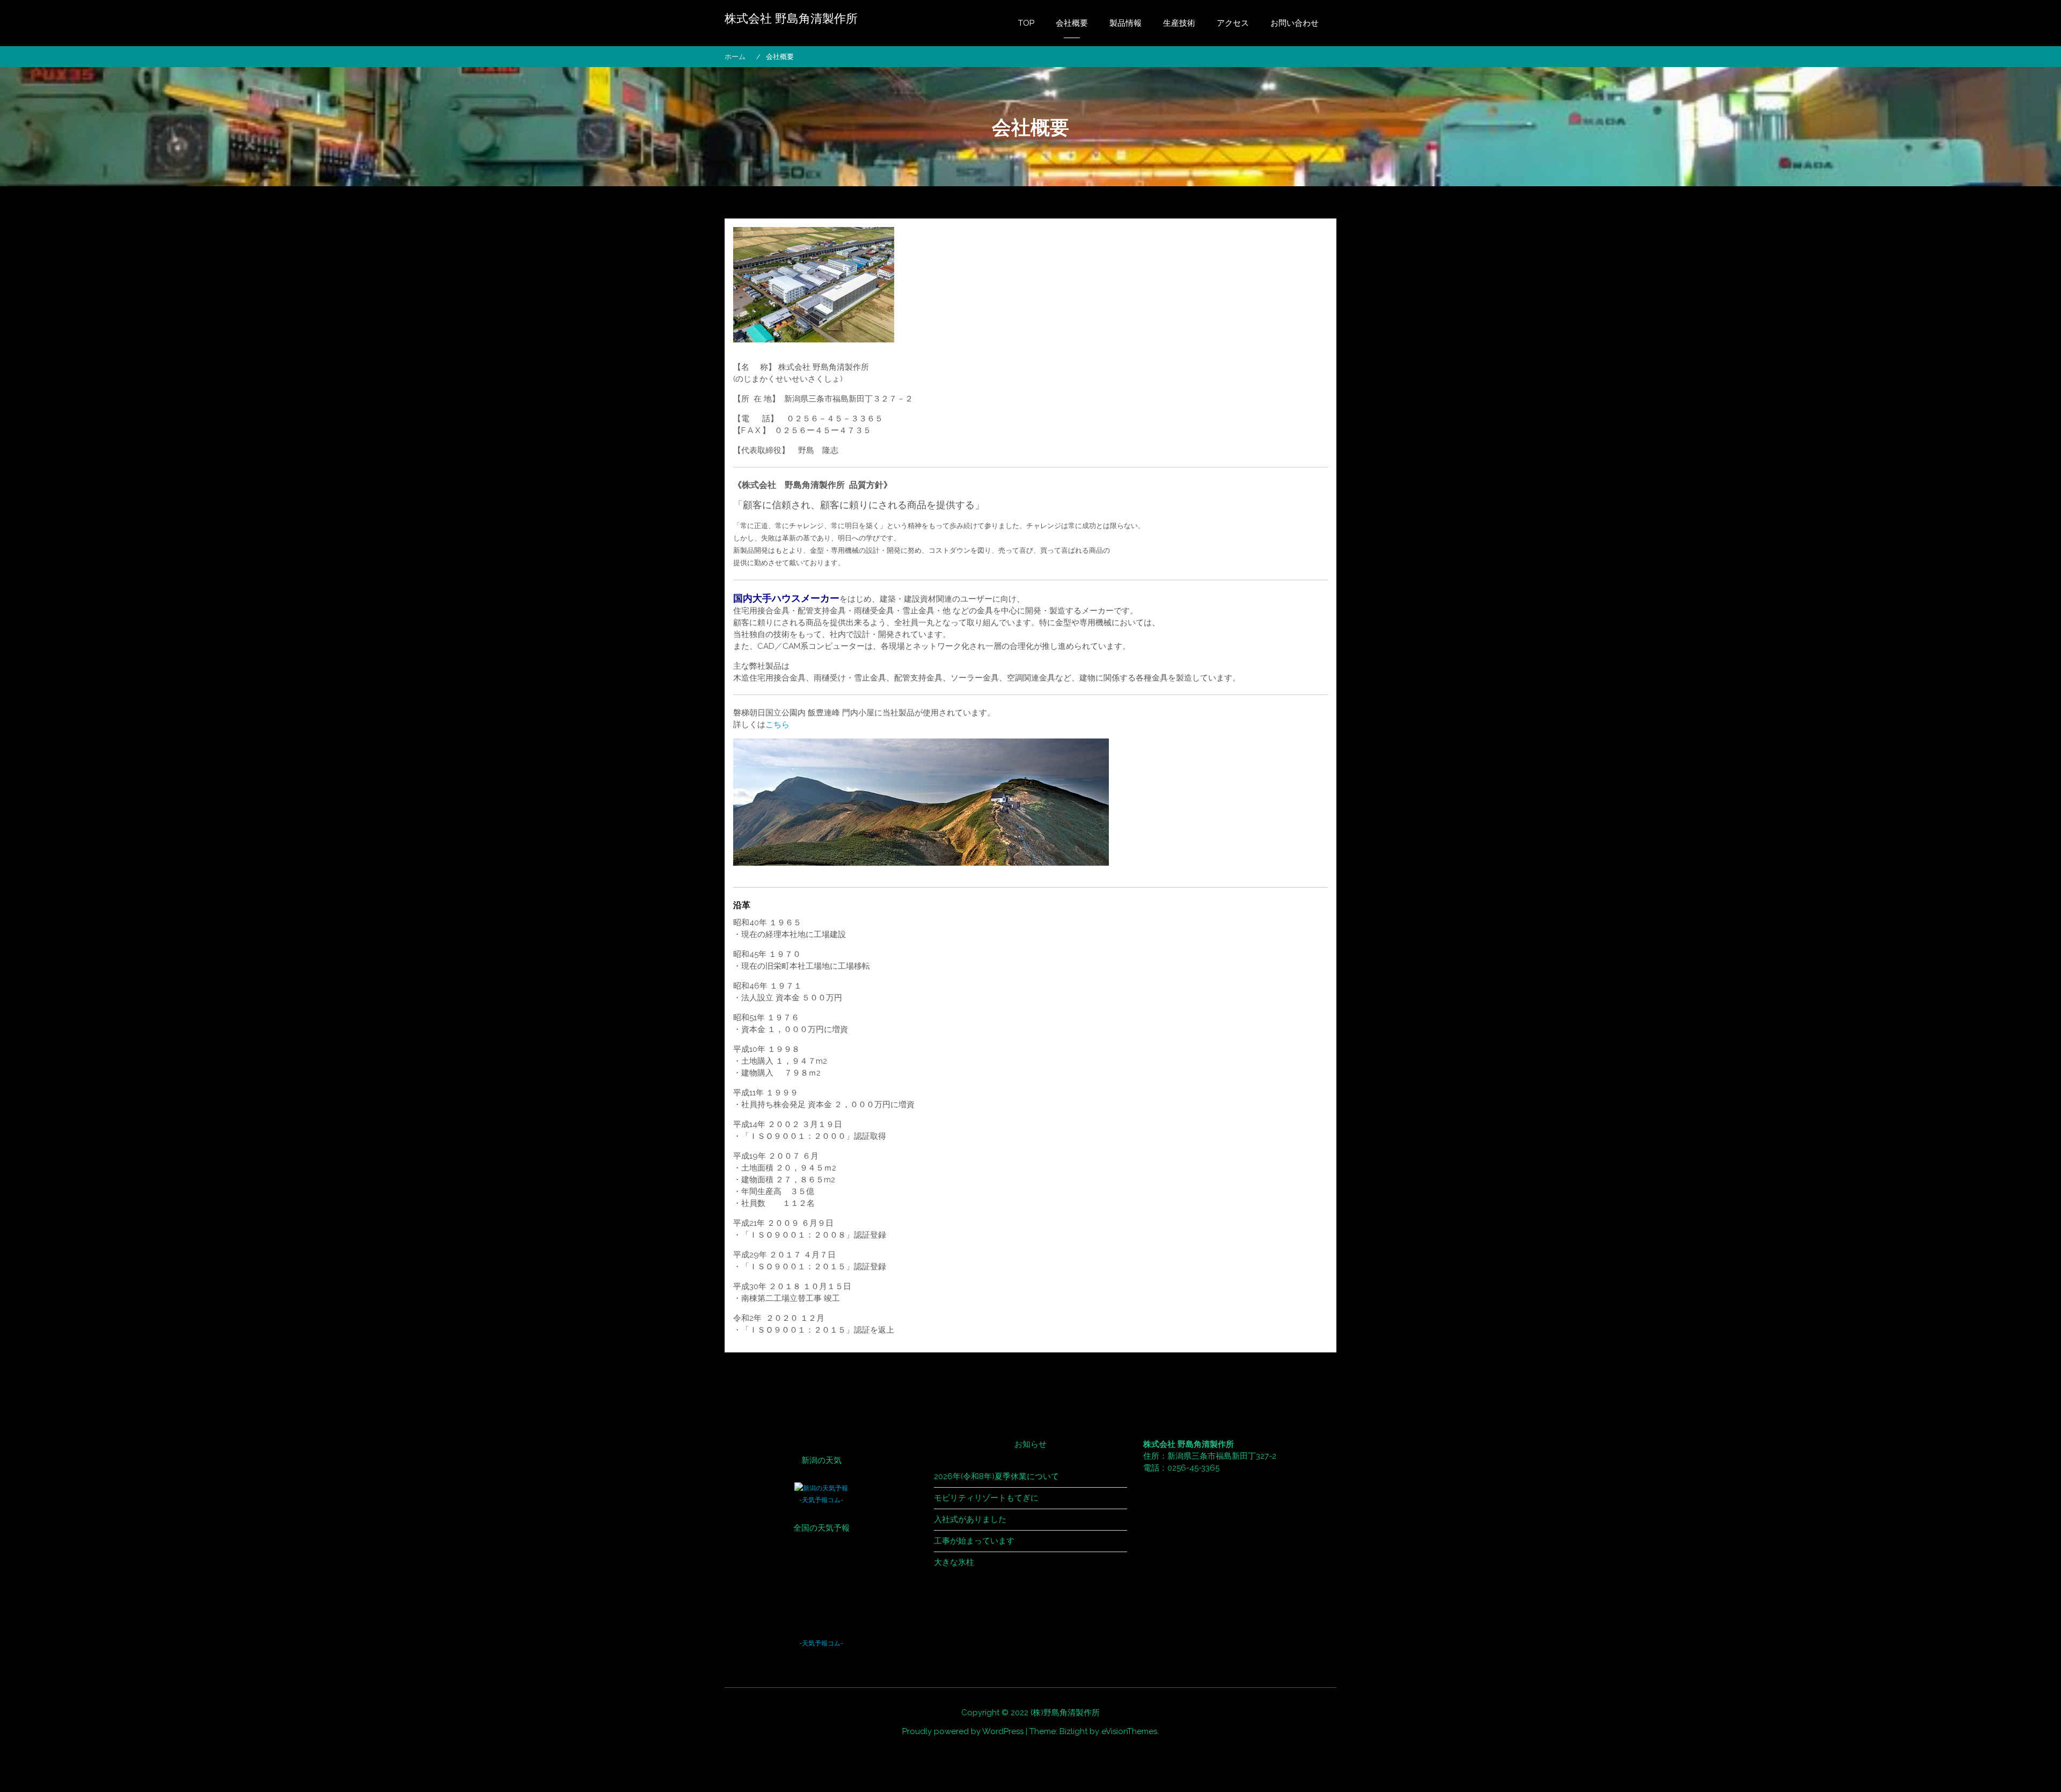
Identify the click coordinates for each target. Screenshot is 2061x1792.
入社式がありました (970, 1519)
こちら (777, 725)
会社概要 (1072, 23)
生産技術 (1179, 23)
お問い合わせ (1295, 23)
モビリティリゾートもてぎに (986, 1498)
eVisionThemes (1129, 1731)
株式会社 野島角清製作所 (791, 19)
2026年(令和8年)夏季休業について (996, 1476)
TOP (1026, 23)
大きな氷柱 (954, 1562)
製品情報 (1125, 23)
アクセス (1233, 23)
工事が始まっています (974, 1541)
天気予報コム (821, 1500)
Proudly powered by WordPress (963, 1731)
